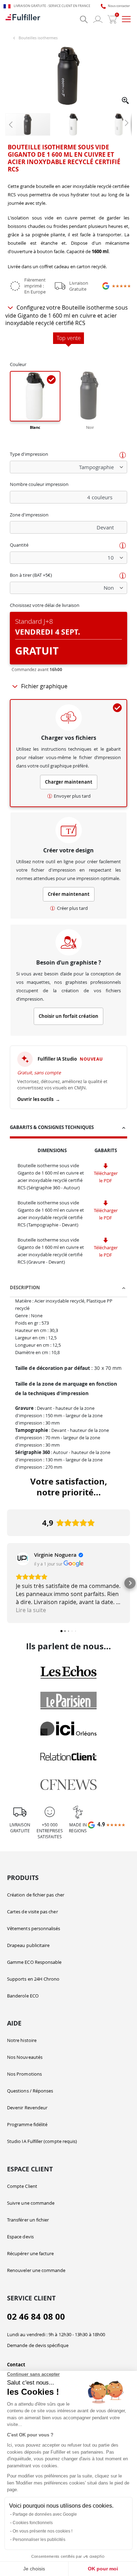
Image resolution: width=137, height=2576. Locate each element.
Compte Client (22, 2186)
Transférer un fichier (28, 2220)
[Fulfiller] (23, 19)
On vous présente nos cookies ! (43, 2531)
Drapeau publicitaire (28, 1945)
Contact (16, 2365)
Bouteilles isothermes (38, 38)
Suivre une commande (31, 2203)
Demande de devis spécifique (38, 2345)
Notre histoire (22, 2040)
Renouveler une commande (36, 2270)
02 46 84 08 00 (36, 2317)
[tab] (68, 1128)
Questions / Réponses (30, 2091)
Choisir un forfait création (68, 1016)
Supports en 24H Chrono (33, 1979)
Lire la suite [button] (31, 1610)
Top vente (69, 338)
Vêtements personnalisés (34, 1928)
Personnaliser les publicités (39, 2540)
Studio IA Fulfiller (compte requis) (42, 2141)
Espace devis (20, 2237)
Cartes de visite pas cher (32, 1912)
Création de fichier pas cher (36, 1895)
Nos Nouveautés (25, 2057)
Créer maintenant (69, 894)
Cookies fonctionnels (33, 2523)
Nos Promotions (24, 2074)
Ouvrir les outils (39, 1099)
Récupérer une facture (30, 2253)
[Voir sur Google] (23, 1559)
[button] (126, 101)
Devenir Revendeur (27, 2108)
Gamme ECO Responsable (34, 1962)
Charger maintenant (69, 782)
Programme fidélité (27, 2124)
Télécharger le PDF (106, 1177)
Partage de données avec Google (45, 2514)
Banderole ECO (23, 1996)
